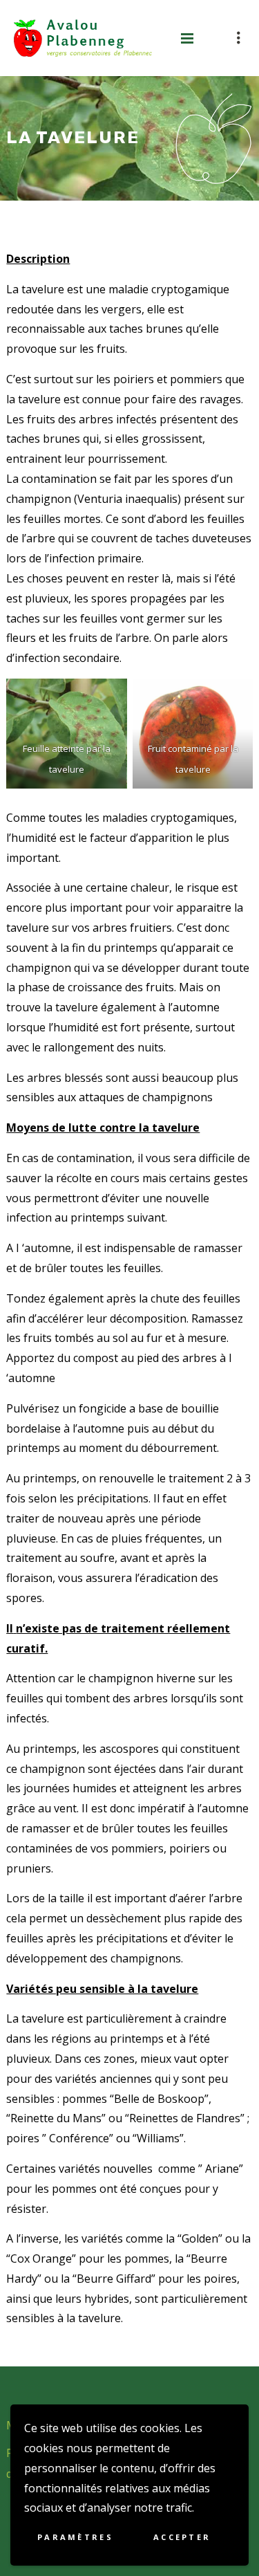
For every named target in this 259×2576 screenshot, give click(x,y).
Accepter (182, 2537)
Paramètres (75, 2537)
